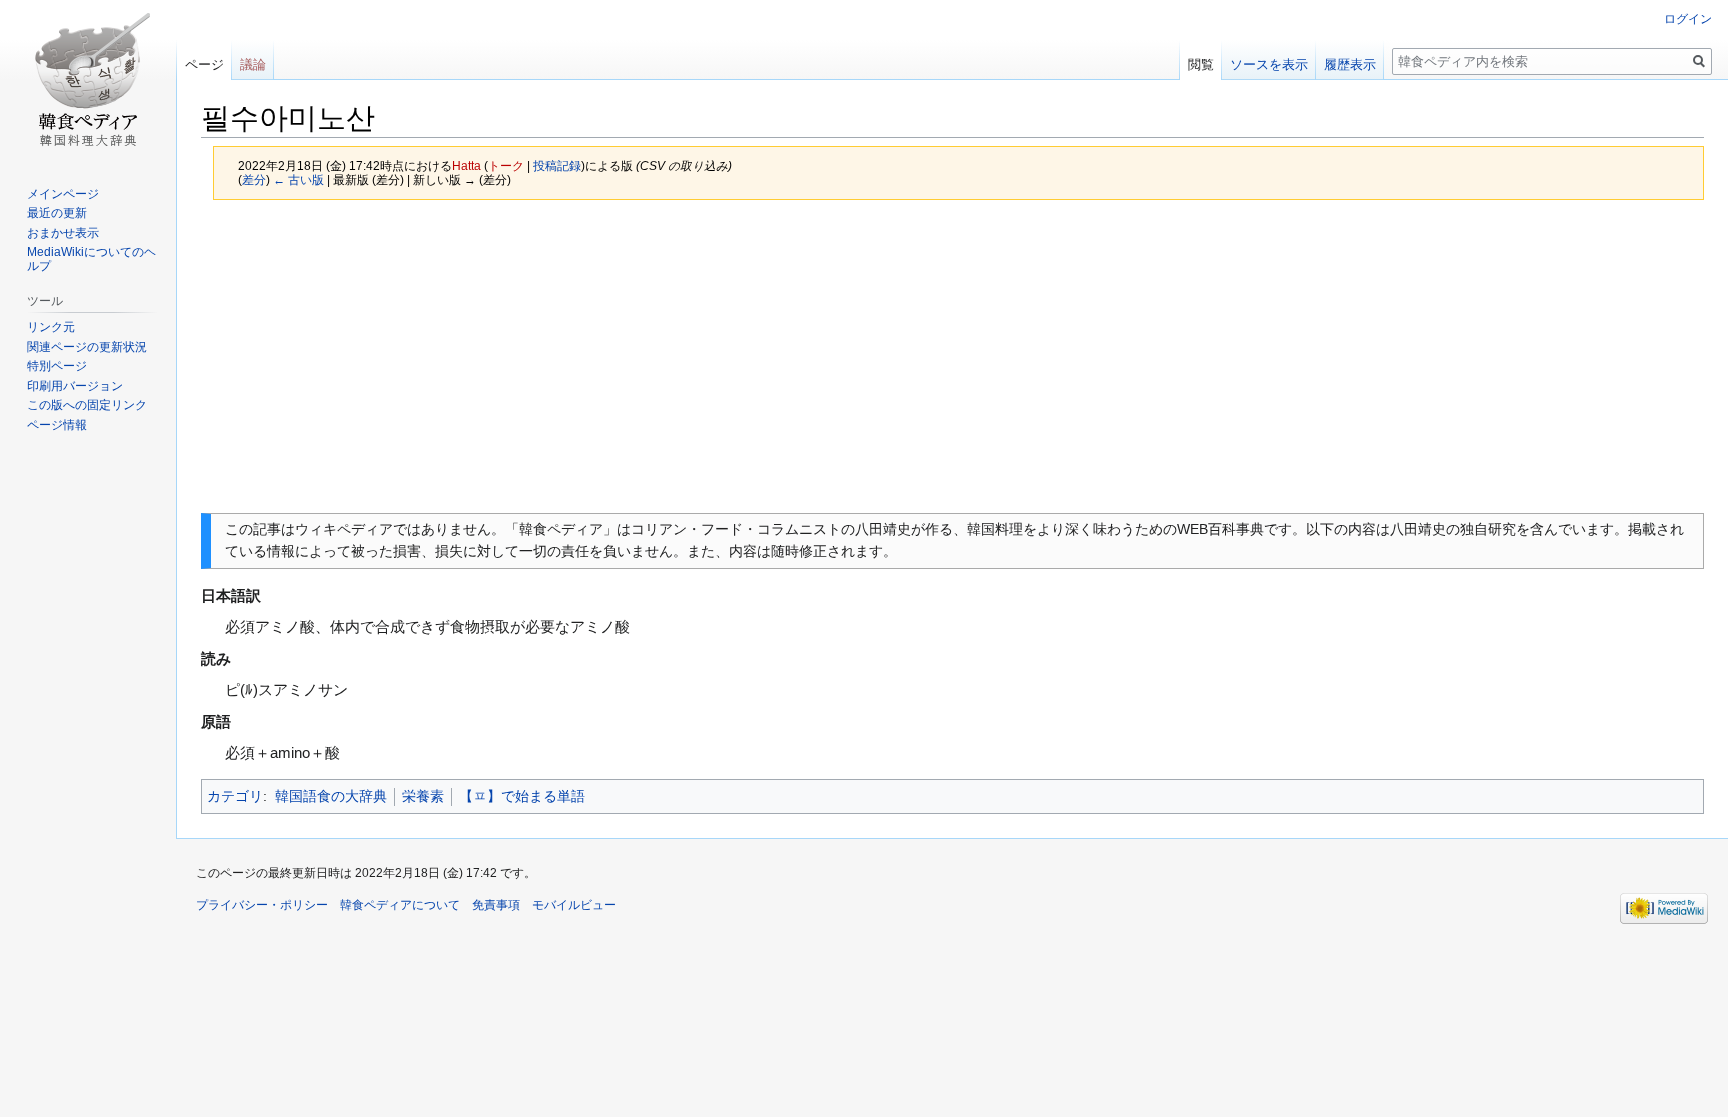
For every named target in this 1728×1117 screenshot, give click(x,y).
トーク (506, 165)
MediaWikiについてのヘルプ (91, 259)
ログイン (1688, 19)
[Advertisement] (953, 356)
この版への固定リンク (87, 405)
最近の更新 (57, 213)
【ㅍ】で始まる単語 (522, 796)
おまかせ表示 (63, 233)
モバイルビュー (574, 905)
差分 (254, 179)
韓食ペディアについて (400, 905)
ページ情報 (57, 425)
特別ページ (57, 366)
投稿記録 (557, 165)
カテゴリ (235, 796)
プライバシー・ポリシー (262, 905)
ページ (204, 64)
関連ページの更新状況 (87, 347)
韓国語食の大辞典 (331, 796)
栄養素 (423, 796)
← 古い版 (298, 179)
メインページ (63, 194)
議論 (253, 64)
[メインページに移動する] (88, 80)
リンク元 (51, 327)
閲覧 (1201, 64)
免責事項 (496, 905)
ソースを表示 (1269, 64)
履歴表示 (1350, 64)
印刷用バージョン (75, 386)
